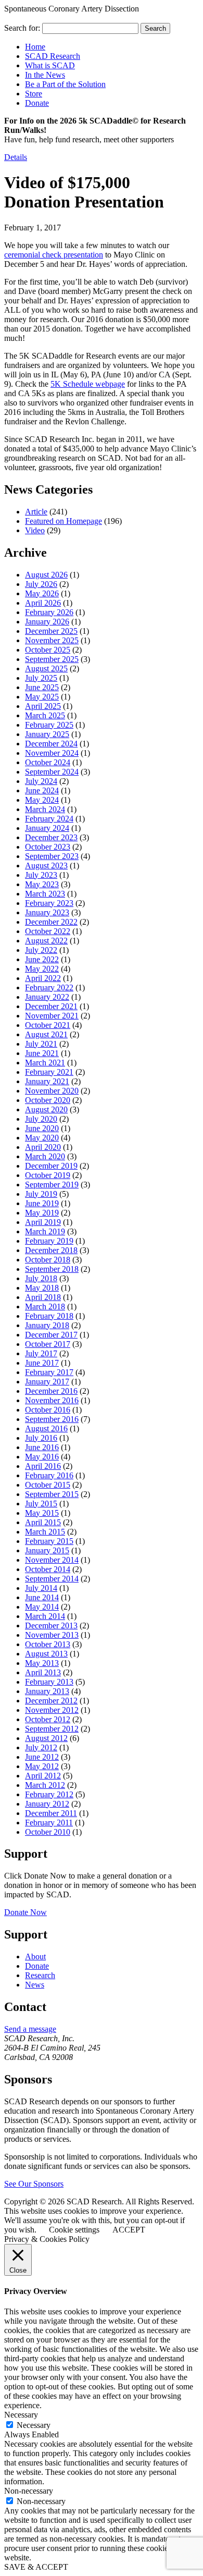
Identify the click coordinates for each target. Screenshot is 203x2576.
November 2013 (52, 1635)
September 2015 (52, 1494)
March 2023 (45, 894)
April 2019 (43, 1222)
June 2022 (42, 959)
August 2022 (46, 941)
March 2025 (45, 715)
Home (35, 47)
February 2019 (49, 1241)
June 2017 (42, 1363)
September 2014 (52, 1579)
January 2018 (47, 1325)
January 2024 (47, 828)
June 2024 (42, 790)
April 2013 (43, 1672)
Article (36, 512)
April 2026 (43, 603)
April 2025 (43, 706)
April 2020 (43, 1147)
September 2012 (52, 1729)
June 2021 (42, 1053)
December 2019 (51, 1166)
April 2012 (43, 1776)
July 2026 (41, 584)
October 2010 (48, 1832)
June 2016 (42, 1447)
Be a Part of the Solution (65, 84)
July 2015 (41, 1504)
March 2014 (45, 1616)
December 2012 (51, 1701)
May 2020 (42, 1138)
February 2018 (49, 1316)
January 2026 (47, 622)
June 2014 (42, 1597)
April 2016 (43, 1466)
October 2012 (48, 1719)
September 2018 (52, 1269)
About (35, 1956)
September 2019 (52, 1185)
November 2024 (52, 753)
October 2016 (48, 1410)
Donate (37, 103)
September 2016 (52, 1419)
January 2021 (47, 1081)
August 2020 (46, 1109)
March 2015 (45, 1532)
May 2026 (42, 593)
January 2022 (47, 997)
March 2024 (45, 809)
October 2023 (48, 847)
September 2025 (52, 659)
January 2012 (47, 1804)
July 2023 (41, 875)
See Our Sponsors (34, 2184)
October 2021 (48, 1025)
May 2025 (42, 697)
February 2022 (49, 988)
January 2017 (47, 1382)
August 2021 (46, 1034)
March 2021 (45, 1063)
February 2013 (49, 1682)
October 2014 (48, 1569)
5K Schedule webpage (88, 384)
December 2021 (51, 1006)
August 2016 (46, 1428)
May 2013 (42, 1663)
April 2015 (43, 1522)
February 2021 (49, 1072)
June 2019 (42, 1203)
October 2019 (48, 1175)
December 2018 (51, 1250)
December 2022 (51, 922)
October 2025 (48, 650)
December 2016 (51, 1391)
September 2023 (52, 856)
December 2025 (51, 631)
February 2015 (49, 1541)
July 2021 (41, 1044)
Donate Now (26, 1912)
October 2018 (48, 1260)
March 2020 (45, 1156)
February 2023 (49, 903)
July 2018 (41, 1278)
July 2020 (41, 1119)
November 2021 (52, 1016)
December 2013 (51, 1626)
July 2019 (41, 1194)
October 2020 (48, 1100)
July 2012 (41, 1747)
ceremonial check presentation (54, 255)
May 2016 (42, 1457)
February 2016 (49, 1475)
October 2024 (48, 762)
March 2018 (45, 1307)
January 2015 (47, 1550)
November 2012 (52, 1710)
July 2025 (41, 678)
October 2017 (48, 1344)
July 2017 (41, 1353)
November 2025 (52, 640)
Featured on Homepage (64, 521)
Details (16, 157)
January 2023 (47, 912)
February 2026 (49, 612)
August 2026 (46, 575)
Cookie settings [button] (74, 2230)
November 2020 (52, 1091)
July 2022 (41, 950)
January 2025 (47, 734)
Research (40, 1975)
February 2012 (49, 1794)
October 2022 (48, 931)
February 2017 (49, 1372)
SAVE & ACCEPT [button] (36, 2567)
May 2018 (42, 1288)
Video (35, 530)
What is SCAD (50, 65)
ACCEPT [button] (129, 2230)
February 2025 (49, 725)
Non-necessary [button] (29, 2491)
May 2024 (42, 800)
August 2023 (46, 866)
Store (34, 94)
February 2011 (49, 1823)
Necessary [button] (21, 2415)
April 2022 (43, 978)
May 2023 (42, 884)
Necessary (34, 2425)
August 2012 (46, 1738)
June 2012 (42, 1757)
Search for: (22, 28)
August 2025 (46, 668)
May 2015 (42, 1513)
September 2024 (52, 772)
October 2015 (48, 1485)
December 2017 (51, 1335)
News (35, 1985)
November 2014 (52, 1560)
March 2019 (45, 1231)
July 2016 (41, 1438)
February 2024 (49, 819)
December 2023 (51, 837)
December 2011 (51, 1813)
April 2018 (43, 1297)
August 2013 (46, 1654)
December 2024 (51, 744)
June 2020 (42, 1128)
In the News (45, 75)
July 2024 (41, 781)
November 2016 (52, 1400)
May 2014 (42, 1607)
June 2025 (42, 687)
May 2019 (42, 1213)
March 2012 (45, 1785)
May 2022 (42, 969)
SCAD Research (53, 56)
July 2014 (41, 1588)
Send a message (30, 2029)
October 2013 (48, 1644)
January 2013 (47, 1691)
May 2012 (42, 1766)
